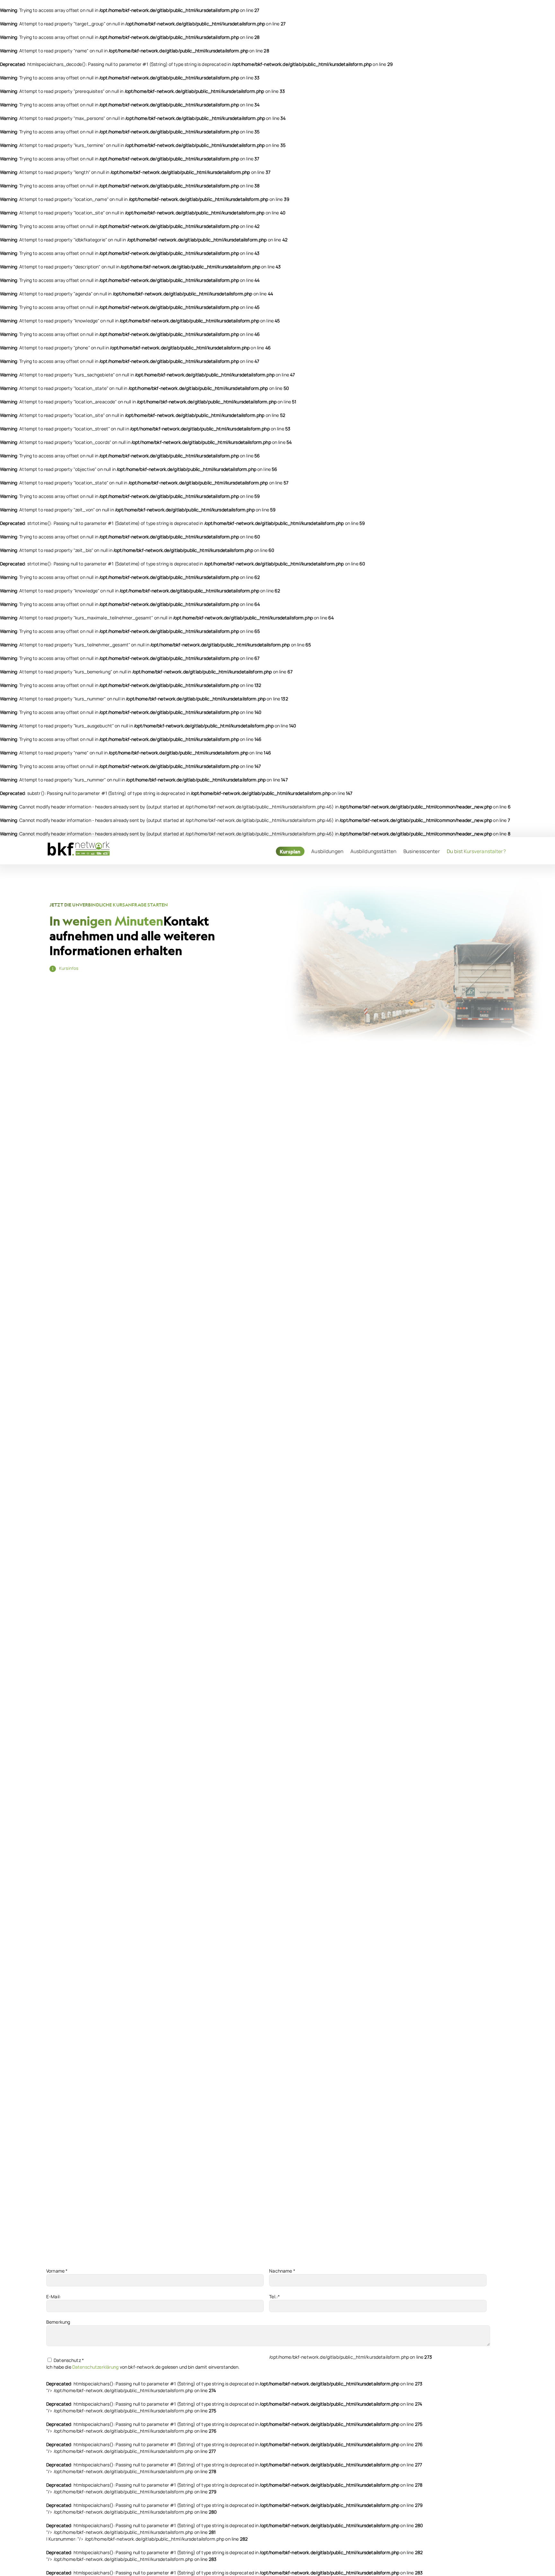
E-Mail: (53, 2297)
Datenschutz (68, 2360)
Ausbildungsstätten (374, 851)
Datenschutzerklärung (96, 2367)
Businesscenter (422, 851)
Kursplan (290, 851)
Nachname (282, 2271)
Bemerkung (58, 2322)
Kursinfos (69, 968)
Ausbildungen (327, 851)
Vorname (57, 2271)
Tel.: (274, 2297)
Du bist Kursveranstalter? (476, 851)
